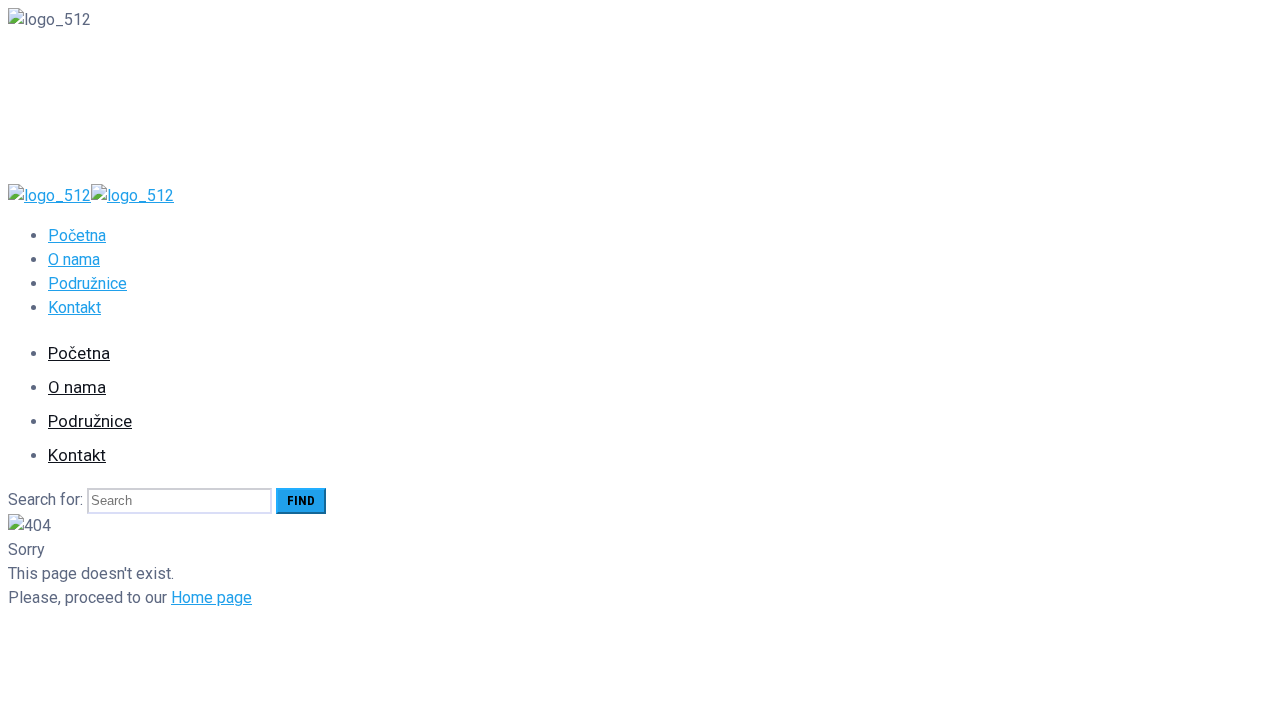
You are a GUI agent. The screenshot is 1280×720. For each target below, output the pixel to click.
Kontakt (74, 307)
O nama (74, 259)
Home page (211, 597)
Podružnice (87, 283)
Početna (77, 235)
